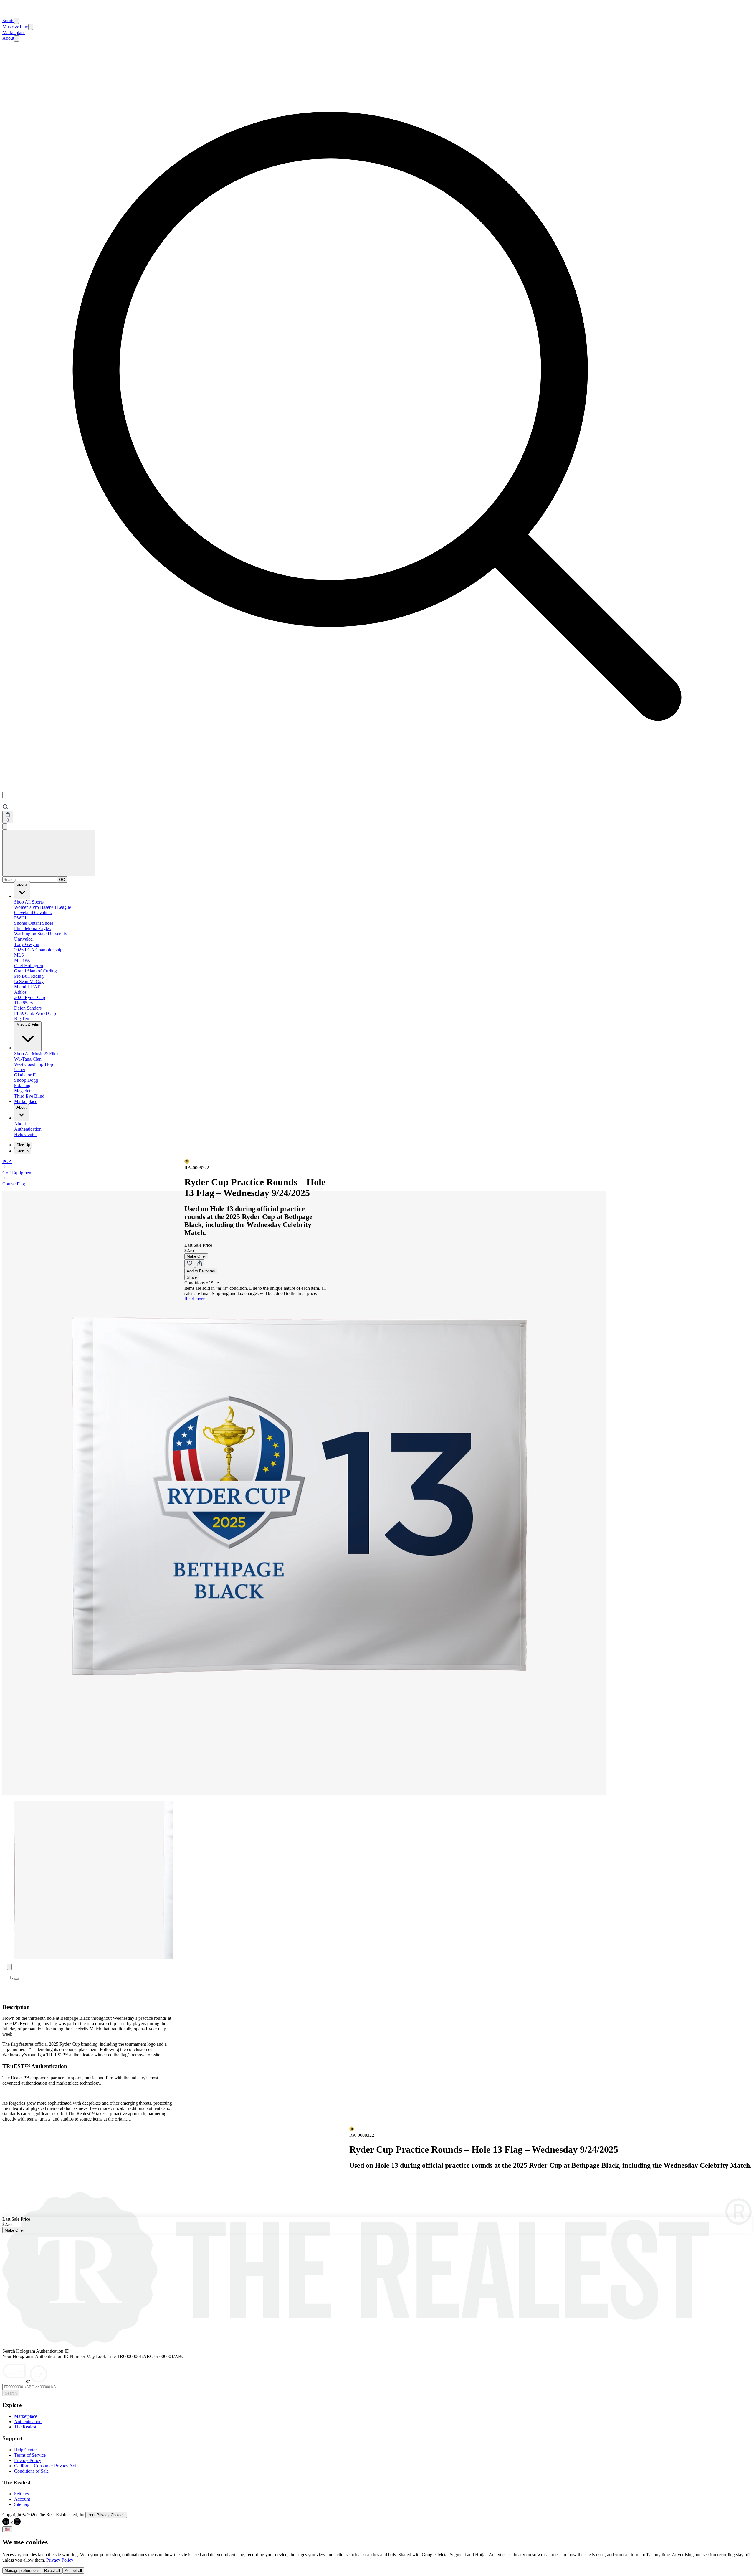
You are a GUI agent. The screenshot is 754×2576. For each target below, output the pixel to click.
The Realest (25, 2427)
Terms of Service (30, 2455)
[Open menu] (49, 853)
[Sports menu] (16, 21)
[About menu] (16, 38)
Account (22, 2499)
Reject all (52, 2571)
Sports (8, 20)
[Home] (9, 15)
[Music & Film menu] (31, 27)
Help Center (25, 2450)
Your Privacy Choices (106, 2515)
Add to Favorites (201, 1271)
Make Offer (196, 1256)
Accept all (73, 2571)
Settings (22, 2494)
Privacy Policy (28, 2460)
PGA (7, 1161)
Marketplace (14, 33)
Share (192, 1277)
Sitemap (22, 2504)
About (8, 38)
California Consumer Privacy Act (45, 2466)
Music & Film (15, 27)
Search (11, 2393)
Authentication (28, 2421)
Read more (195, 1299)
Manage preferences (22, 2571)
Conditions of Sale (31, 2471)
